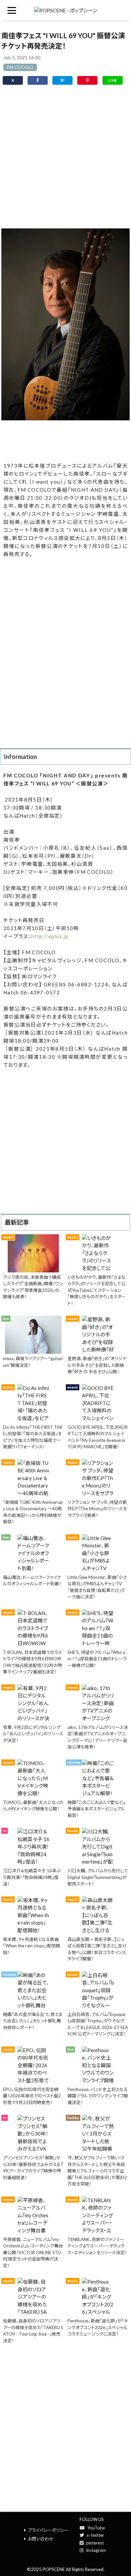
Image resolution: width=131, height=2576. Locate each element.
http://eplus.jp (50, 936)
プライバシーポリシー (48, 2530)
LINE (113, 80)
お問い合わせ (41, 2539)
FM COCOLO (20, 67)
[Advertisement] (65, 158)
